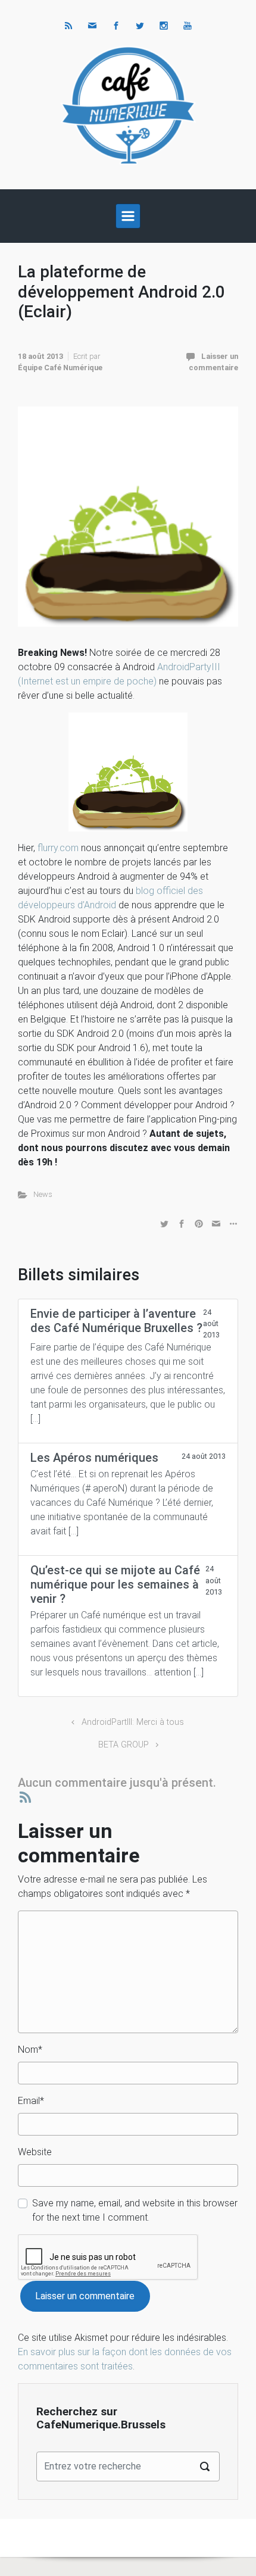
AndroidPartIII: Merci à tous (133, 1722)
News (43, 1194)
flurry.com (58, 848)
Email (31, 2101)
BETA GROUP (124, 1745)
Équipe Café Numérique (60, 368)
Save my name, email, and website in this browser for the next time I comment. (135, 2210)
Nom (30, 2050)
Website (35, 2152)
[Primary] (128, 216)
